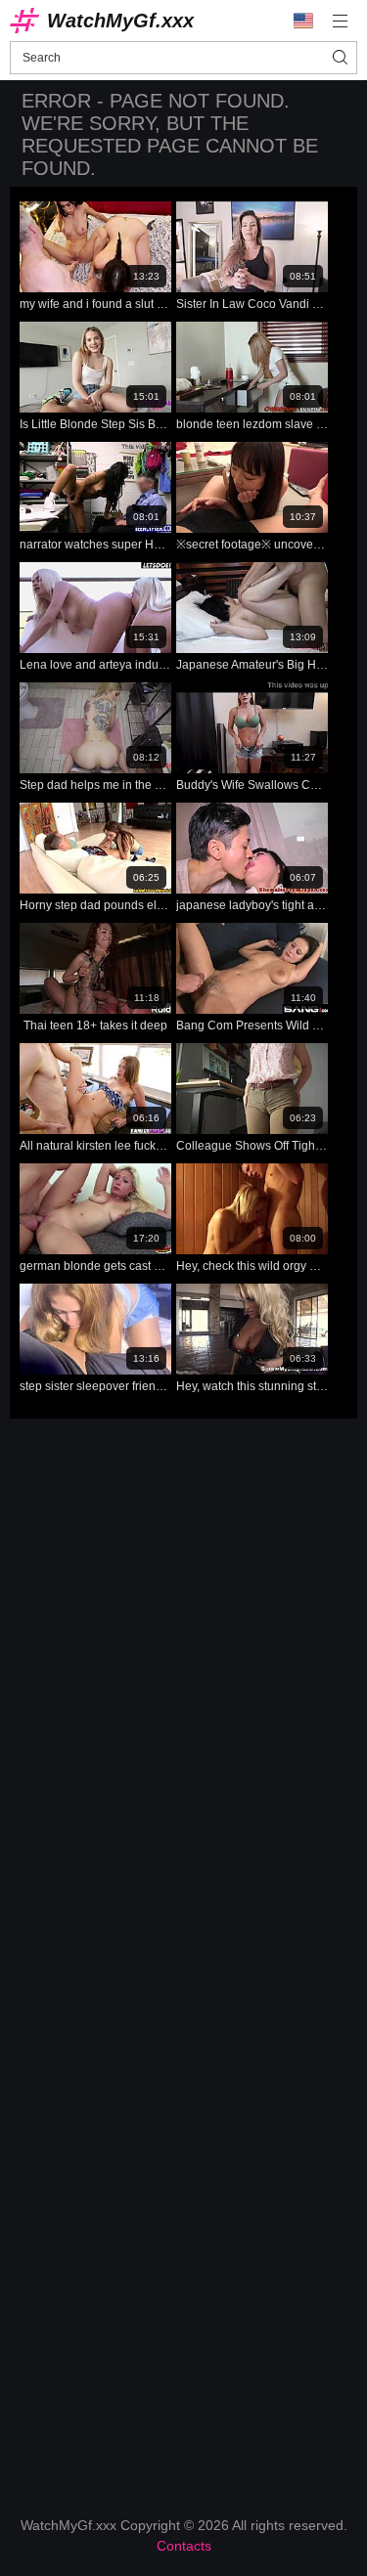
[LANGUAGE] (303, 21)
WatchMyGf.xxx (120, 21)
